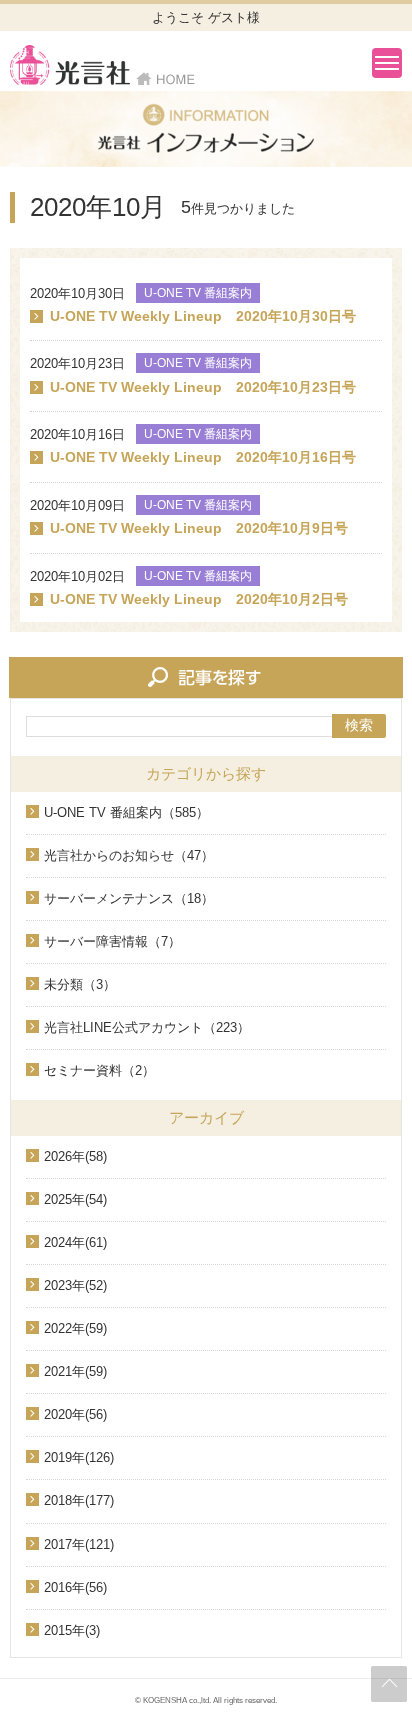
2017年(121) (79, 1544)
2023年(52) (75, 1285)
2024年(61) (75, 1242)
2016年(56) (75, 1587)
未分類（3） (80, 984)
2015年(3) (72, 1630)
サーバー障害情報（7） (112, 941)
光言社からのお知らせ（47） (129, 855)
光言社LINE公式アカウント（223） (147, 1027)
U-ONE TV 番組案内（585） (126, 812)
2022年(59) (75, 1328)
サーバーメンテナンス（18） (129, 898)
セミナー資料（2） (99, 1070)
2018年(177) (79, 1500)
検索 (359, 725)
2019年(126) (79, 1457)
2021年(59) (75, 1371)
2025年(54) (75, 1199)
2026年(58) (75, 1156)
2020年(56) (75, 1414)
